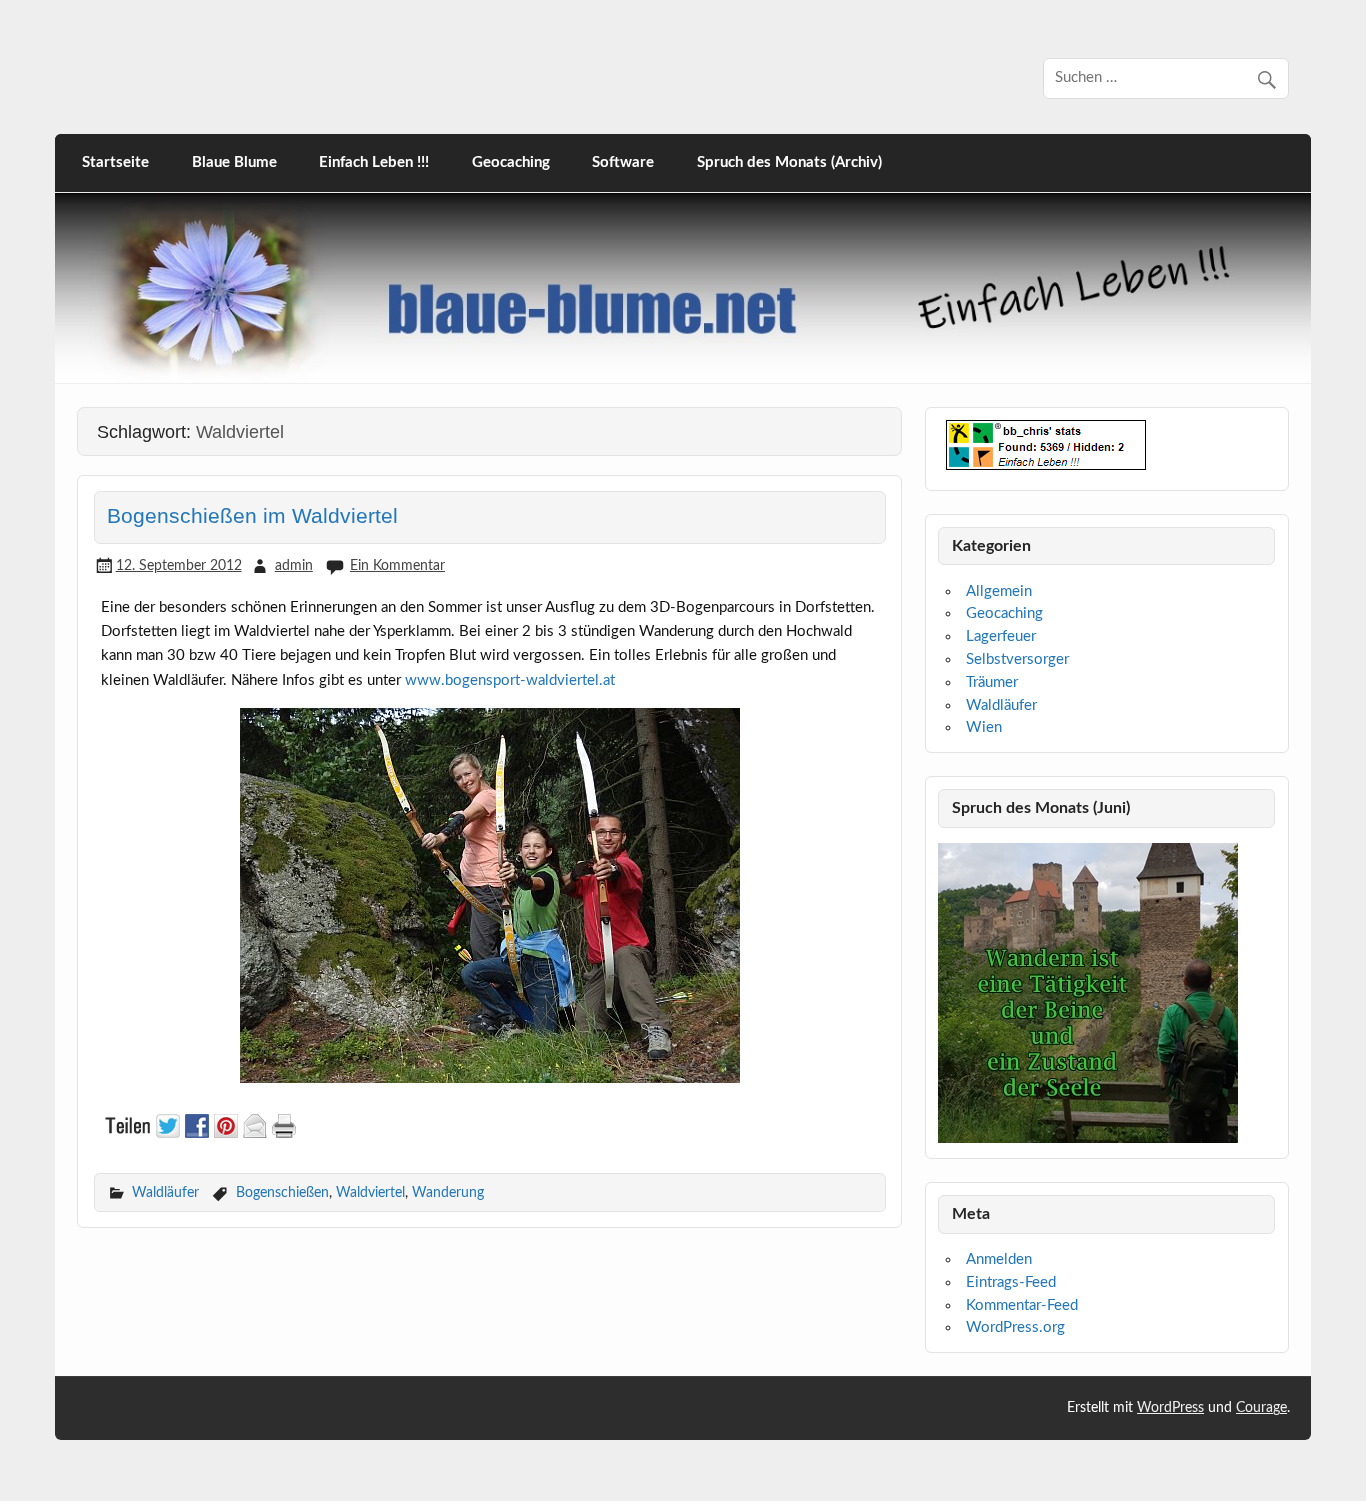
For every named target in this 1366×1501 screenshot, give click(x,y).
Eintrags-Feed (1011, 1282)
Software (623, 162)
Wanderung (448, 1192)
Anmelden (999, 1259)
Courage (1261, 1408)
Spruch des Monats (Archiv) (789, 162)
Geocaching (511, 162)
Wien (984, 727)
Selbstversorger (1017, 659)
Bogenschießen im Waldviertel (252, 516)
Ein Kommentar (397, 565)
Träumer (992, 682)
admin (294, 565)
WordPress (1170, 1408)
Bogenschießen (282, 1192)
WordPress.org (1015, 1327)
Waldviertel (370, 1192)
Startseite (115, 162)
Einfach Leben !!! (374, 162)
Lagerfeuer (1001, 636)
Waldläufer (165, 1192)
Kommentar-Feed (1022, 1305)
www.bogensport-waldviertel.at (510, 680)
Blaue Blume (234, 162)
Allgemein (999, 591)
